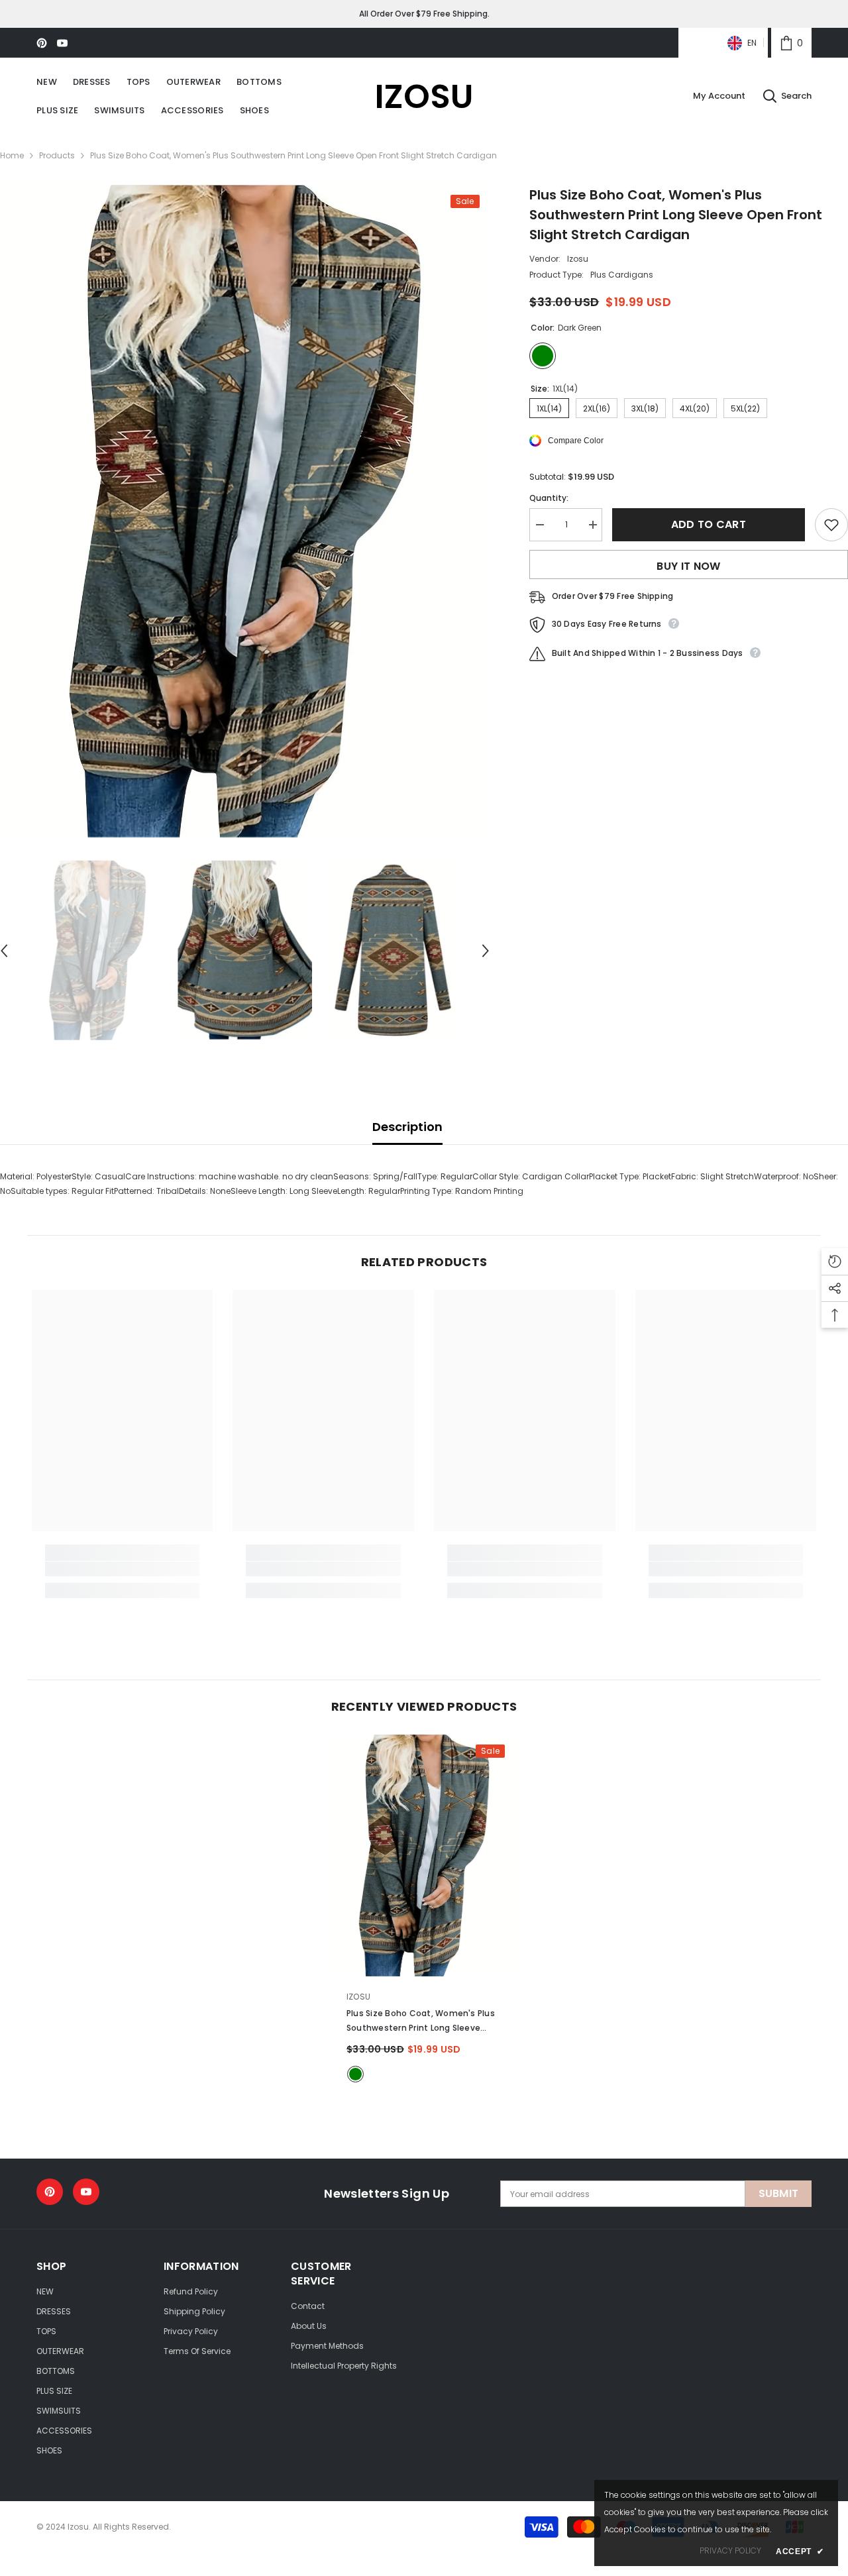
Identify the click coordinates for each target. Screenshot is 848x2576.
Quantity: (549, 498)
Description (407, 1127)
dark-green (355, 2074)
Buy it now (688, 566)
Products (57, 155)
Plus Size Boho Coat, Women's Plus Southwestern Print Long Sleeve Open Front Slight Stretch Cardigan (421, 2021)
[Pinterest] (42, 43)
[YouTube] (62, 43)
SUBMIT (779, 2193)
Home (12, 155)
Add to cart (709, 524)
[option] (245, 511)
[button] (486, 951)
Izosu (578, 259)
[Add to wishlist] (831, 525)
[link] (791, 43)
